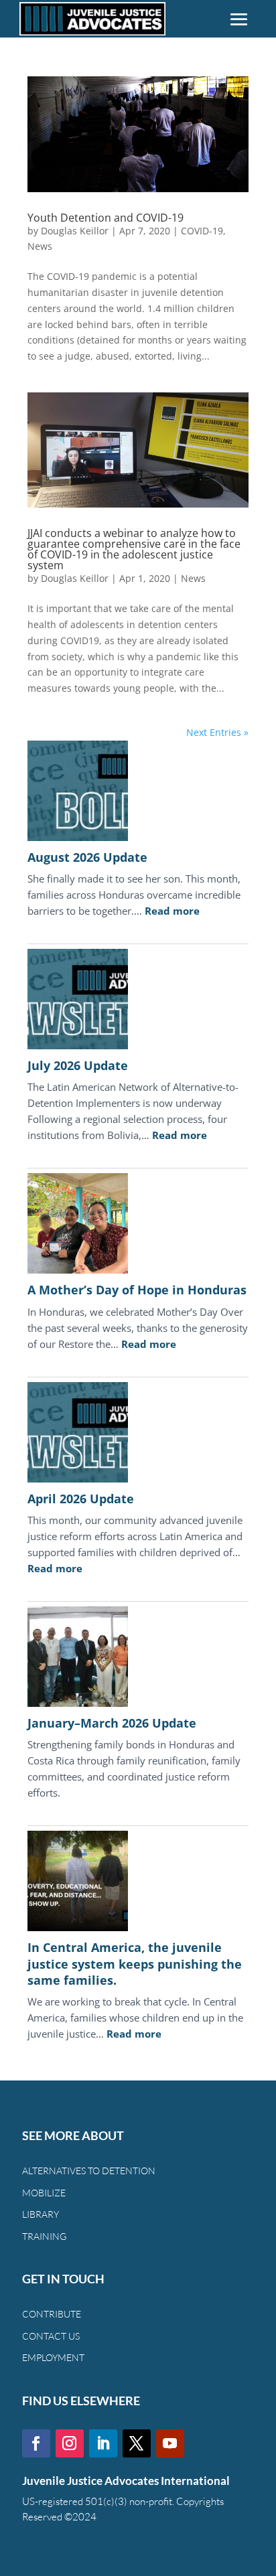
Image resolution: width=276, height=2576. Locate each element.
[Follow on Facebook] (36, 2443)
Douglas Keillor (75, 231)
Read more (172, 911)
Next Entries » (217, 732)
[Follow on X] (137, 2443)
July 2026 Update (78, 1065)
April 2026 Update (81, 1499)
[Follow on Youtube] (170, 2443)
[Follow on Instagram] (70, 2443)
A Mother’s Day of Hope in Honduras (137, 1290)
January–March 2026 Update (112, 1723)
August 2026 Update (87, 857)
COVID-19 (202, 231)
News (40, 246)
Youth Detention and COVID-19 (106, 218)
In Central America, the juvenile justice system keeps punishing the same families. (135, 1964)
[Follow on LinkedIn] (103, 2443)
